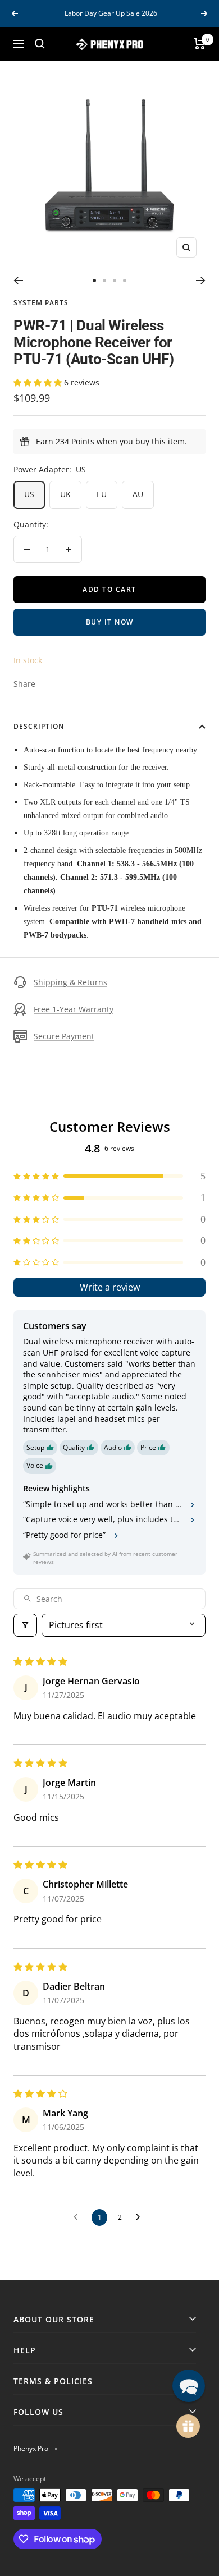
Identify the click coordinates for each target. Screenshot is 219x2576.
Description (39, 726)
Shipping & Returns (70, 982)
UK (65, 494)
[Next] (201, 281)
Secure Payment (64, 1036)
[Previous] (18, 281)
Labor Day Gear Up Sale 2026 (111, 13)
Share (24, 684)
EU (102, 494)
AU (138, 494)
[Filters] (25, 1625)
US (29, 494)
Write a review (110, 1287)
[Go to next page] (141, 2217)
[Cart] (200, 44)
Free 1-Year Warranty (74, 1009)
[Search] (40, 44)
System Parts (41, 303)
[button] (39, 382)
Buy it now (110, 622)
